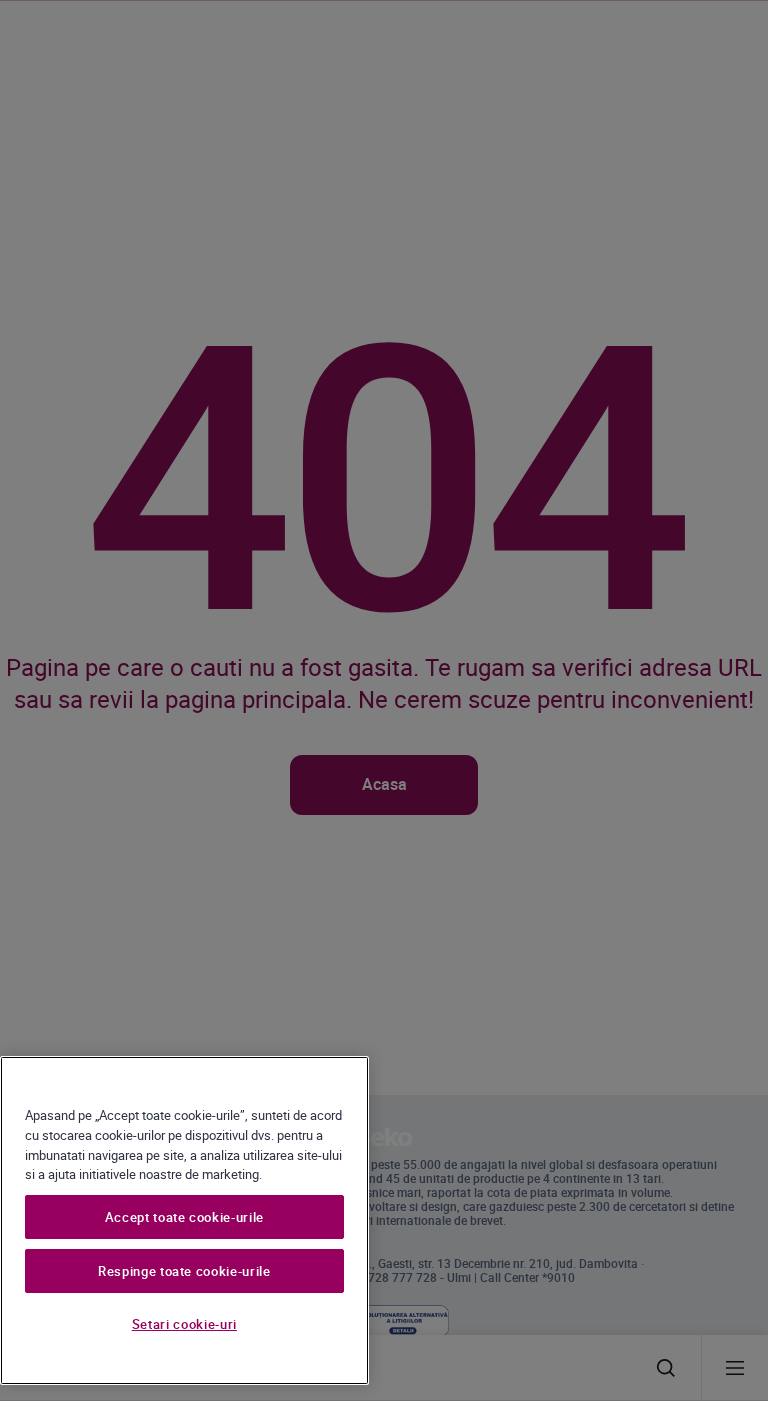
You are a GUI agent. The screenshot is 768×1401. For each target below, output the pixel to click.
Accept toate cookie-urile (184, 1217)
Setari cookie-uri (184, 1324)
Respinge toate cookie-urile (184, 1271)
